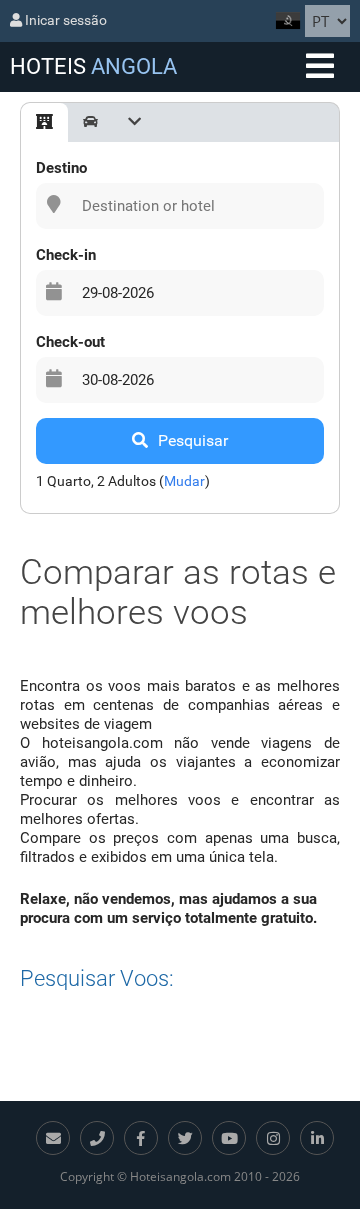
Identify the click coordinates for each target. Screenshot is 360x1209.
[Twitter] (185, 1138)
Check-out (70, 342)
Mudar (184, 481)
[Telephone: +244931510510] (97, 1138)
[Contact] (53, 1138)
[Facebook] (141, 1138)
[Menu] (320, 67)
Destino (61, 168)
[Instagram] (273, 1138)
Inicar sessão (64, 20)
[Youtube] (229, 1138)
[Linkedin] (317, 1138)
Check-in (66, 255)
